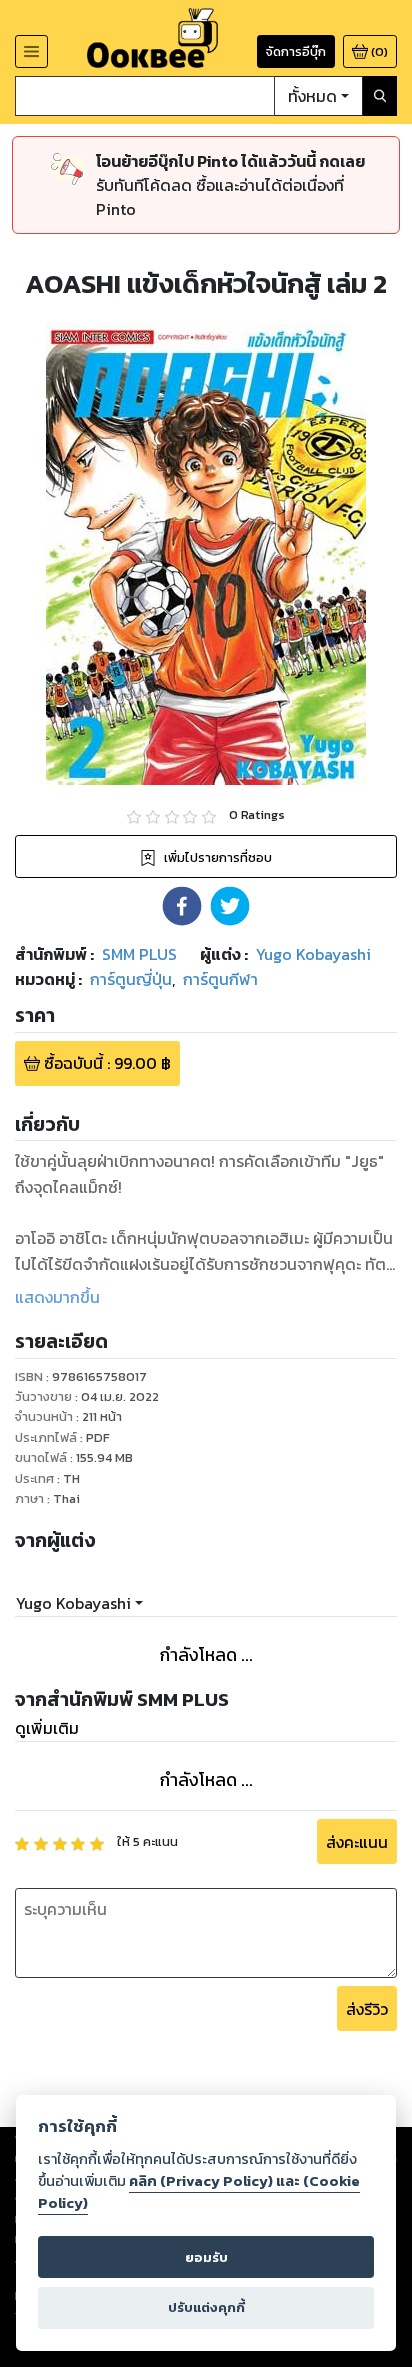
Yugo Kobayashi (73, 1603)
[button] (182, 906)
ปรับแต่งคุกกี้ (206, 2307)
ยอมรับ (206, 2257)
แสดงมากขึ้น (57, 1297)
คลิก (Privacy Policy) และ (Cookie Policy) (199, 2192)
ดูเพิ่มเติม (47, 1728)
